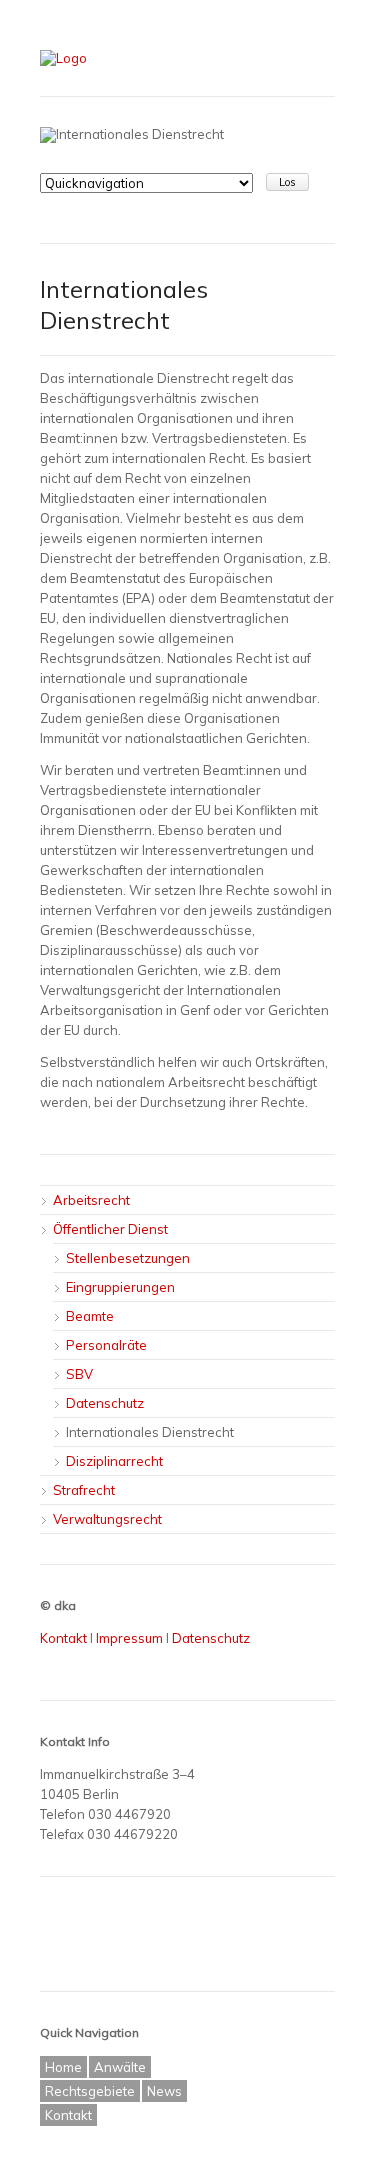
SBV (79, 1374)
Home (63, 2067)
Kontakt (63, 1638)
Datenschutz (105, 1403)
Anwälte (120, 2067)
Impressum (129, 1638)
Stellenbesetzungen (128, 1258)
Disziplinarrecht (114, 1461)
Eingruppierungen (120, 1287)
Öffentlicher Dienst (110, 1229)
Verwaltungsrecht (107, 1519)
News (164, 2091)
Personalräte (106, 1345)
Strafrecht (84, 1490)
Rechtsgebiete (90, 2091)
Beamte (90, 1316)
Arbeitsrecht (91, 1200)
